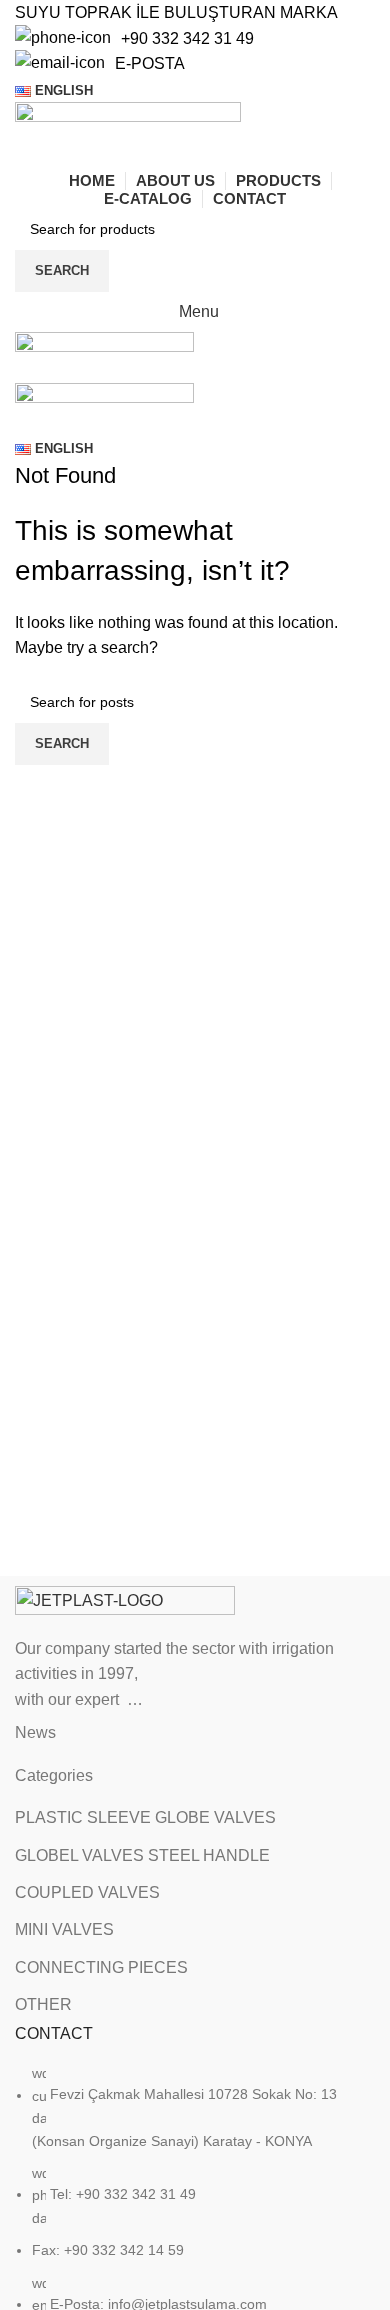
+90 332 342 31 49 (187, 38)
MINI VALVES (64, 1929)
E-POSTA (150, 63)
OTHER (43, 2004)
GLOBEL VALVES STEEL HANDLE (142, 1855)
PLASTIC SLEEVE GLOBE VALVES (145, 1817)
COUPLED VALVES (87, 1892)
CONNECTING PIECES (101, 1967)
